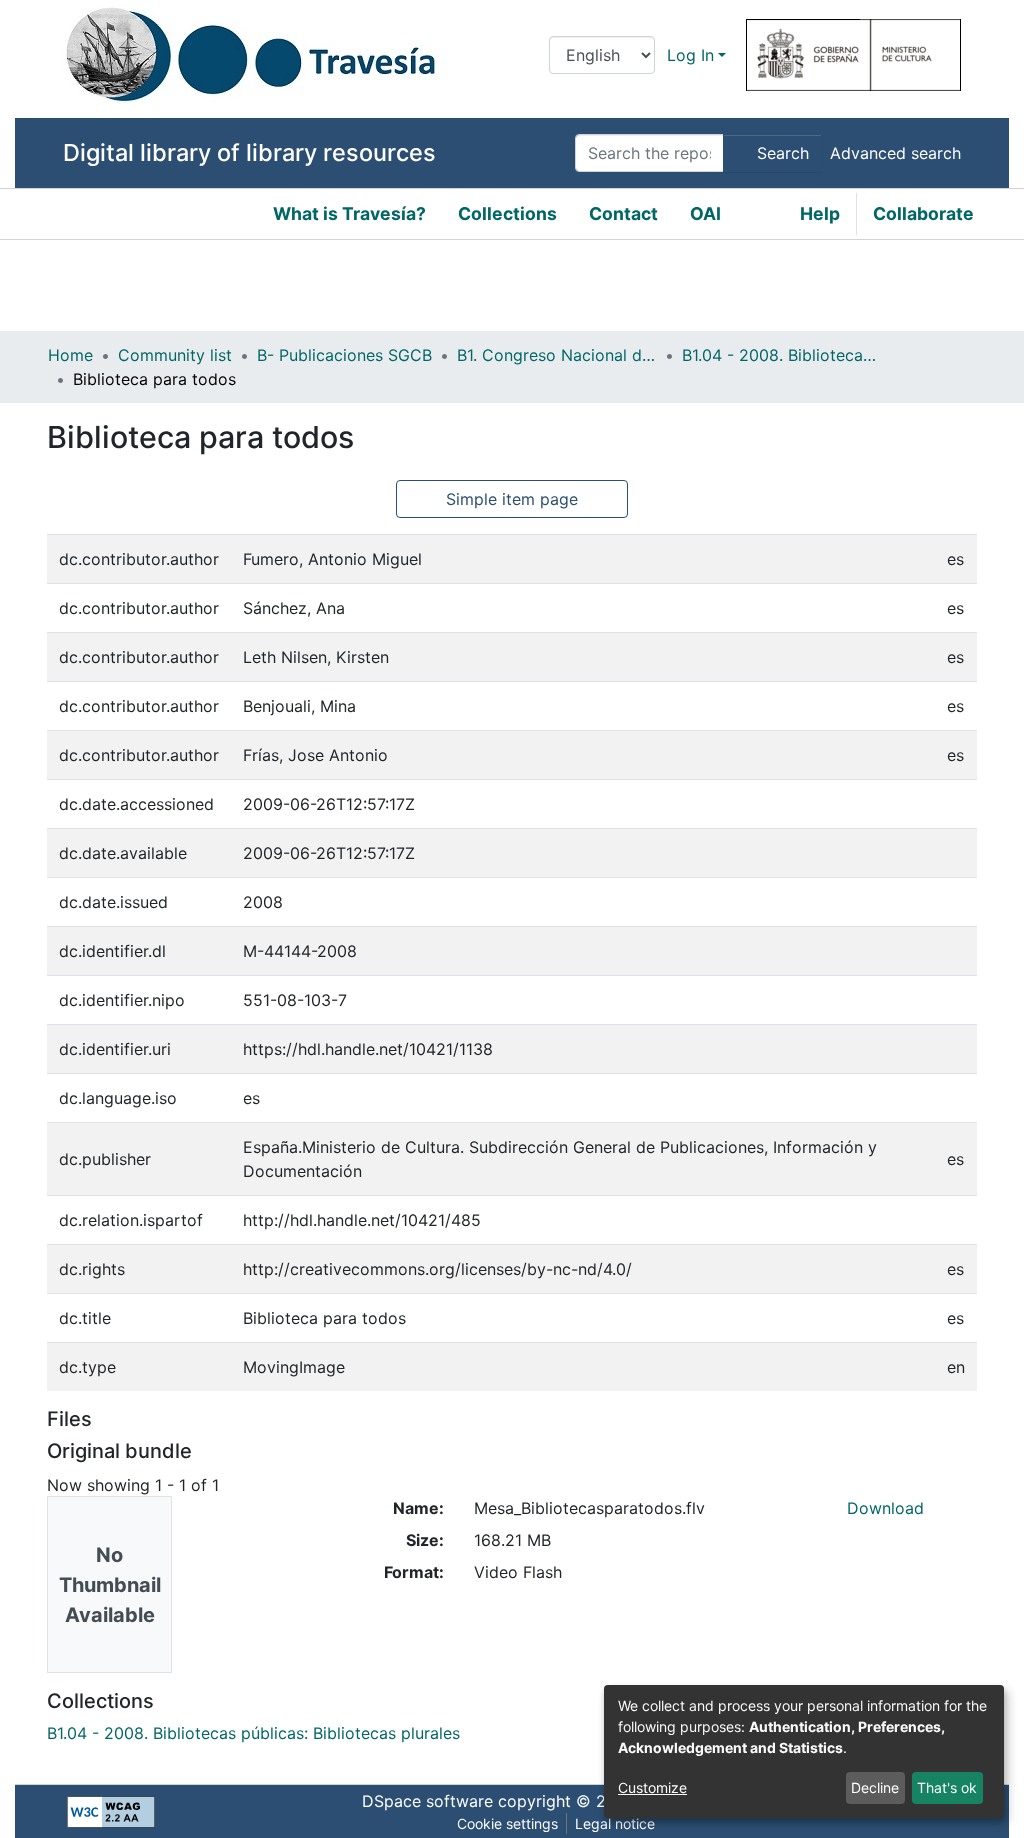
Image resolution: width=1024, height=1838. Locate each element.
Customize (652, 1787)
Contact (623, 213)
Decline (875, 1787)
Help (820, 213)
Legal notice (615, 1823)
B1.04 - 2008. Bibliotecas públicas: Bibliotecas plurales (782, 355)
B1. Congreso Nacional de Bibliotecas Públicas (557, 355)
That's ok (947, 1787)
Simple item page (512, 499)
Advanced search (895, 153)
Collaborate (923, 213)
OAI (705, 213)
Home (70, 355)
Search (780, 153)
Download (885, 1508)
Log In (690, 55)
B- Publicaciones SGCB (344, 355)
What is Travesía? (349, 213)
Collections (507, 213)
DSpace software (427, 1801)
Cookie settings (507, 1823)
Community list (175, 355)
